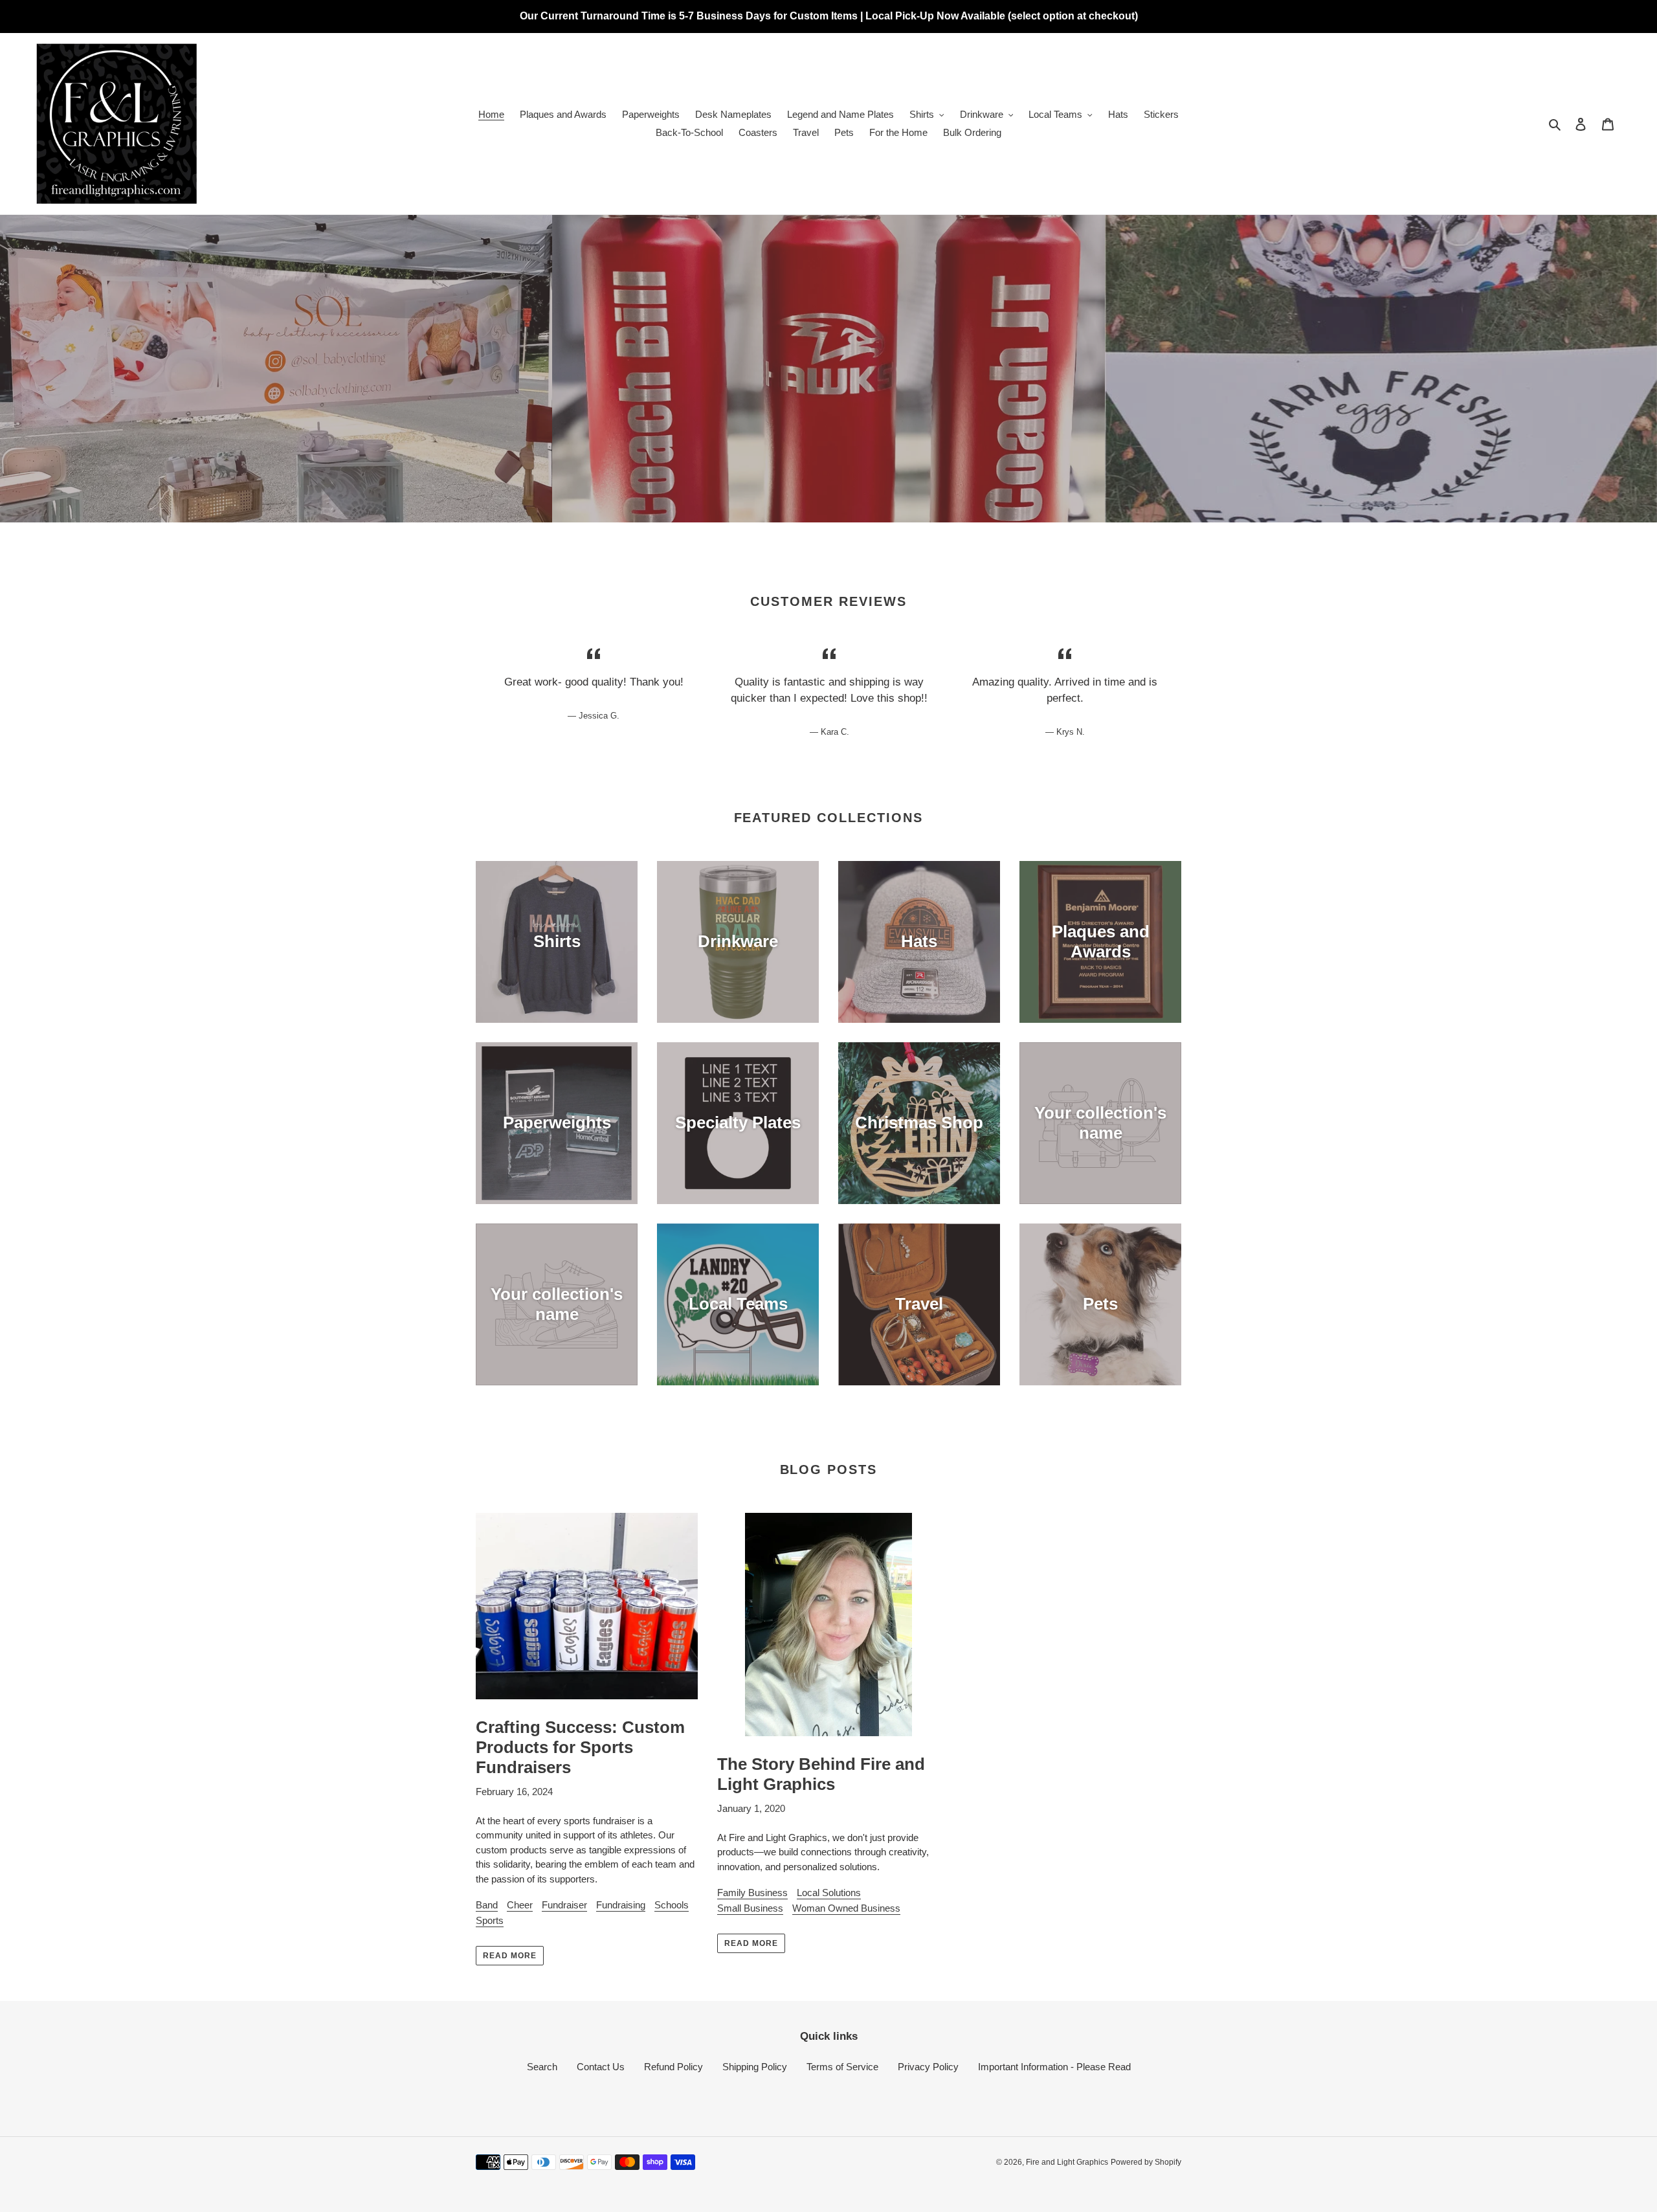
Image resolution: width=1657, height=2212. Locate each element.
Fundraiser (564, 1905)
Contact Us (601, 2067)
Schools (672, 1905)
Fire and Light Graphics (1067, 2162)
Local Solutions (829, 1893)
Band (487, 1905)
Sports (490, 1920)
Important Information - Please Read (1054, 2067)
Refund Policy (673, 2067)
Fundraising (621, 1905)
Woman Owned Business (846, 1908)
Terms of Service (842, 2067)
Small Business (750, 1908)
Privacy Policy (928, 2067)
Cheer (520, 1905)
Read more (510, 1956)
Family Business (752, 1893)
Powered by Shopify (1146, 2162)
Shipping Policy (755, 2067)
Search (542, 2067)
